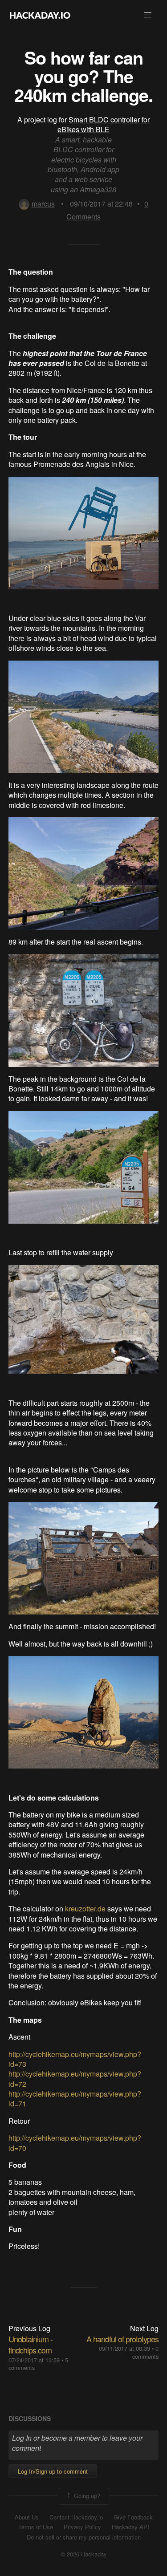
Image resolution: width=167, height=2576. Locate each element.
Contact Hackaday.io (76, 2517)
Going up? (86, 2495)
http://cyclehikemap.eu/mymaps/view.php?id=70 (75, 2143)
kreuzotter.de (85, 1909)
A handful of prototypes (122, 2339)
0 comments (145, 2352)
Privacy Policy (82, 2527)
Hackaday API (130, 2527)
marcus (43, 204)
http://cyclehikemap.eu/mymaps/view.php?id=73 (75, 2059)
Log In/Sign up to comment (53, 2471)
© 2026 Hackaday (84, 2554)
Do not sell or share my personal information (84, 2537)
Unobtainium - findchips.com (31, 2344)
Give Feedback (133, 2517)
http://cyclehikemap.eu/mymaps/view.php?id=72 (75, 2079)
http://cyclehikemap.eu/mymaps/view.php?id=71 (75, 2099)
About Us (27, 2517)
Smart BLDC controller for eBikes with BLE (104, 124)
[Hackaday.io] (40, 15)
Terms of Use (36, 2527)
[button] (148, 15)
